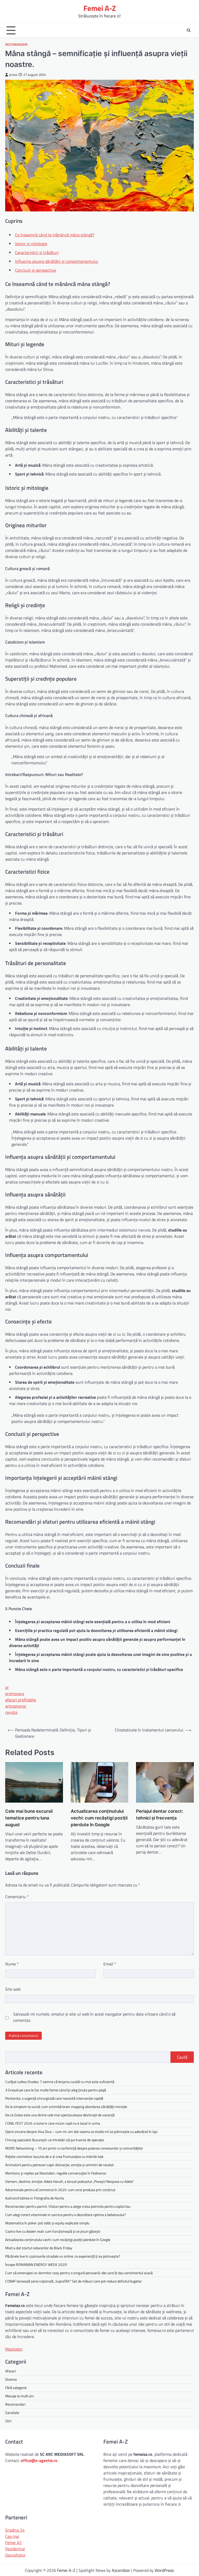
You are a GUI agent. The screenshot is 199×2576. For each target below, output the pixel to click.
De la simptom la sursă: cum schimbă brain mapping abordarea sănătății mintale (66, 2107)
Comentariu (17, 1897)
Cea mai (12, 2536)
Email (110, 1964)
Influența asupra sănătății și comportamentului (57, 261)
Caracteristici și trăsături (37, 252)
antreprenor (16, 1706)
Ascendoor (121, 2570)
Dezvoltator (15, 2555)
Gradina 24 (15, 2530)
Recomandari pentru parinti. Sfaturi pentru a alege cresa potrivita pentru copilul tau (68, 2206)
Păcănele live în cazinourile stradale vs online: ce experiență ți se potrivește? (63, 2256)
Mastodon (14, 2349)
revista (11, 1712)
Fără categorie (16, 2388)
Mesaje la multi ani (19, 2396)
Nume (12, 1964)
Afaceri (10, 2371)
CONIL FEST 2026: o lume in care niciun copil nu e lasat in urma (53, 2123)
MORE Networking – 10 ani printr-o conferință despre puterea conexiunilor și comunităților (74, 2148)
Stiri (8, 2421)
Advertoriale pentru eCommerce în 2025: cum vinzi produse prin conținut (60, 2190)
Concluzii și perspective (35, 270)
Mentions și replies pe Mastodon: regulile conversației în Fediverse (56, 2173)
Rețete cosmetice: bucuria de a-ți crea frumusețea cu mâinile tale (54, 2156)
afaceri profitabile (21, 1700)
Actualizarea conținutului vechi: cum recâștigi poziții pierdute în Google (99, 1818)
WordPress (164, 2570)
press (13, 75)
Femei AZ (13, 2542)
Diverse (11, 2379)
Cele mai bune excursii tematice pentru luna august (29, 1818)
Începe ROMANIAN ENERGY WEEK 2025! (36, 2264)
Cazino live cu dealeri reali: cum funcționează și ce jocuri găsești (53, 2231)
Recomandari (16, 45)
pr (7, 1687)
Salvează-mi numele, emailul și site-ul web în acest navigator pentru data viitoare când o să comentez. (94, 2017)
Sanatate (12, 2413)
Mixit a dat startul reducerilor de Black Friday (39, 2248)
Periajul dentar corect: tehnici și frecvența (160, 1814)
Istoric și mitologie (31, 244)
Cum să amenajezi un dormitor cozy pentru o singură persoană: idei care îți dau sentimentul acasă (79, 2273)
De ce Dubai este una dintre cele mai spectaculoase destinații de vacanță (60, 2115)
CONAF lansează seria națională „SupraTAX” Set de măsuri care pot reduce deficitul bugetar (73, 2281)
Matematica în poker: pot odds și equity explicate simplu (47, 2223)
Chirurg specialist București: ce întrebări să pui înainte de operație (55, 2140)
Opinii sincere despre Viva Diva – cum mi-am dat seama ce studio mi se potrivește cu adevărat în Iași (81, 2132)
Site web (13, 1989)
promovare (15, 1694)
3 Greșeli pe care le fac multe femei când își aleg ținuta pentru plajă (56, 2090)
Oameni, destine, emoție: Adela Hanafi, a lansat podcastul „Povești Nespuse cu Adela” (70, 2181)
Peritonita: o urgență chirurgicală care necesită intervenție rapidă (54, 2098)
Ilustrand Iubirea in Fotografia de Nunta (35, 2198)
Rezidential (15, 2549)
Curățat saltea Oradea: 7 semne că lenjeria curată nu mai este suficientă (60, 2082)
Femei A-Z (100, 8)
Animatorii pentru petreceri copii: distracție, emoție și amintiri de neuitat (59, 2165)
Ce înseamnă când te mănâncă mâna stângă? (55, 235)
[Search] (189, 30)
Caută (182, 2057)
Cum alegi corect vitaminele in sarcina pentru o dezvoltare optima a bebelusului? (65, 2215)
